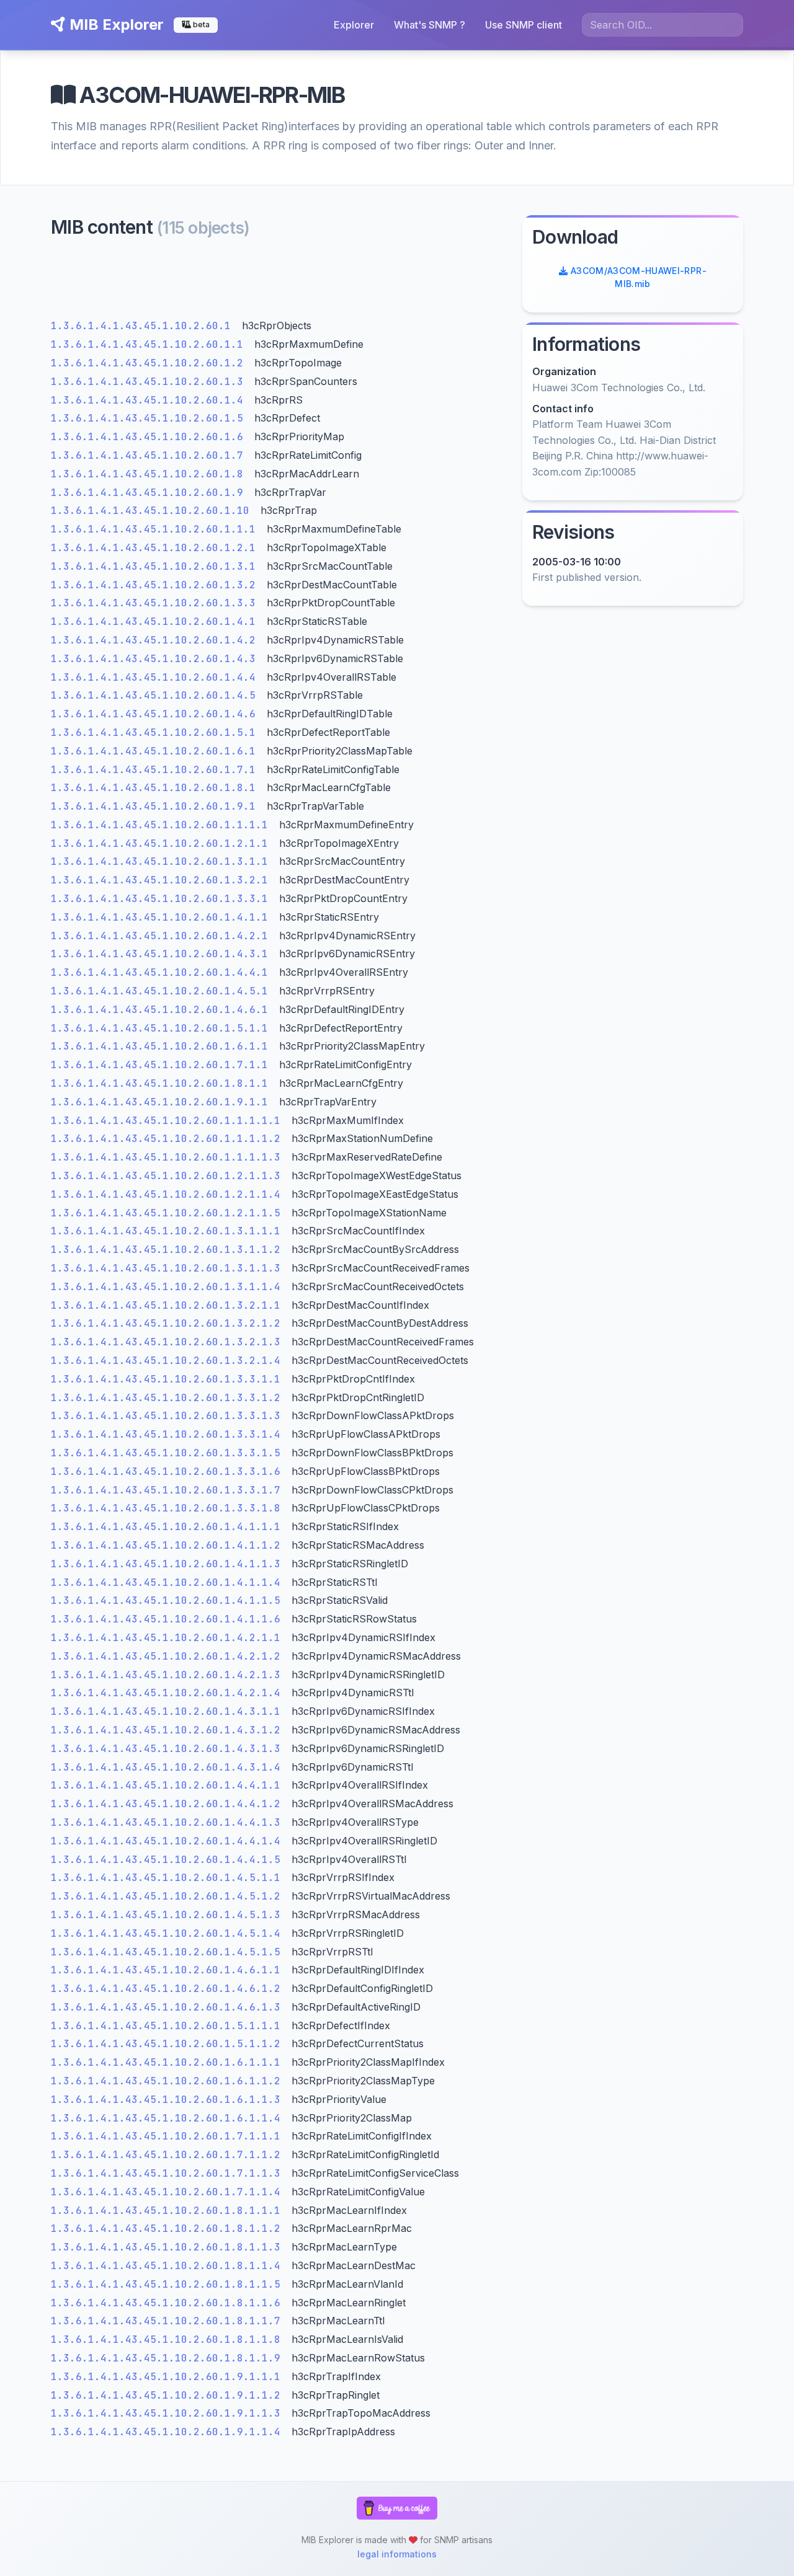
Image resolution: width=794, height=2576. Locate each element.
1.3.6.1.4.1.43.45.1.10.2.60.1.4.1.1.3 (169, 1564)
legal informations (397, 2554)
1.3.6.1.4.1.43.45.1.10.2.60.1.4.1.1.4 (169, 1582)
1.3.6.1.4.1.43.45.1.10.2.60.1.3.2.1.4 (169, 1361)
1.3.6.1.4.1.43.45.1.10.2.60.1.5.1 (156, 733)
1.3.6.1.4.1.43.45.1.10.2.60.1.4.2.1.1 (169, 1638)
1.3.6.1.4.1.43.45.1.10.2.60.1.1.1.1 (163, 825)
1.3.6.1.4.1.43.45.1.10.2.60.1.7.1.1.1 (169, 2136)
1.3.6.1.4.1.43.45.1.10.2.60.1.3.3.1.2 (169, 1398)
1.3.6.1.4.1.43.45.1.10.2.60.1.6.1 (156, 751)
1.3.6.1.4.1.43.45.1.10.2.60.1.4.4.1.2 (169, 1804)
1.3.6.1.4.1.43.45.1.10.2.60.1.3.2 (156, 585)
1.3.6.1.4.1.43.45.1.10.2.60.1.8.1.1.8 (169, 2339)
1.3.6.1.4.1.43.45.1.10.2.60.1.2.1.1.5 (169, 1213)
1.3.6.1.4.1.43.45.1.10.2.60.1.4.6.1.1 (169, 1970)
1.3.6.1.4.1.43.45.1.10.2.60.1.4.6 (156, 714)
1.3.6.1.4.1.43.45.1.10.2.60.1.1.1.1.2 (169, 1139)
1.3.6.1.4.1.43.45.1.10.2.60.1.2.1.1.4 (169, 1194)
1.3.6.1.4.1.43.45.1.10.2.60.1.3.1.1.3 (169, 1268)
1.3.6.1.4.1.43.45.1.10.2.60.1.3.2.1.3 (169, 1342)
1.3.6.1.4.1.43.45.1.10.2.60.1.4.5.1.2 (169, 1896)
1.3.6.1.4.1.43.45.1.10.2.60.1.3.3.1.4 (169, 1434)
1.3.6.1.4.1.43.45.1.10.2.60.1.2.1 (156, 548)
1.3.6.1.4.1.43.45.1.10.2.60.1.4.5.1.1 (169, 1878)
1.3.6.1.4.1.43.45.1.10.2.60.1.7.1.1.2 (169, 2155)
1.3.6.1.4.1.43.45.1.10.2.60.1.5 (150, 418)
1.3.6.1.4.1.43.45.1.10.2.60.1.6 (150, 437)
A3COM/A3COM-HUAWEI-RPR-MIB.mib (637, 277)
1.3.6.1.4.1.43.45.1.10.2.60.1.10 (153, 511)
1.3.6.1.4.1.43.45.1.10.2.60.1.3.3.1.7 (169, 1490)
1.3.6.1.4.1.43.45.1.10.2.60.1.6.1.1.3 (169, 2100)
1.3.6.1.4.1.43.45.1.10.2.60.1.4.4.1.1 (169, 1785)
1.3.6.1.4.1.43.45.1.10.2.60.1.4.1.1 (163, 917)
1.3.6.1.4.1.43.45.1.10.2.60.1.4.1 (156, 622)
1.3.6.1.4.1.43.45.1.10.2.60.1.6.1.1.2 (169, 2081)
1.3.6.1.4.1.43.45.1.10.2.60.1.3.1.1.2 (169, 1250)
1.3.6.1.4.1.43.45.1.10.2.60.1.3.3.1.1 (169, 1379)
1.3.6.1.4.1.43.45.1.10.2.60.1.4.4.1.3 (169, 1822)
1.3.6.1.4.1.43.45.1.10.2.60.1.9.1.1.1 (169, 2377)
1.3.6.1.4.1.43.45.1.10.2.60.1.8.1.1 (163, 1083)
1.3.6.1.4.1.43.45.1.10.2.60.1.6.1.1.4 (169, 2118)
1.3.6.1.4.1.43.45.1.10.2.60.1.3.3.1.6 (169, 1472)
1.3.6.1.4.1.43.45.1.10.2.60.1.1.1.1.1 (169, 1121)
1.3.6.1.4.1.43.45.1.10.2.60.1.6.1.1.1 (169, 2062)
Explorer (354, 25)
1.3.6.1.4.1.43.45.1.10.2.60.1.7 (150, 455)
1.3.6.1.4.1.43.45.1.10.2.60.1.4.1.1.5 (169, 1600)
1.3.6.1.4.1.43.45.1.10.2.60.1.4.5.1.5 (169, 1952)
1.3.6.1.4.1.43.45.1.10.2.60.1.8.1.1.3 (169, 2247)
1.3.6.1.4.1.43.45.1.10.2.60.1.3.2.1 (163, 880)
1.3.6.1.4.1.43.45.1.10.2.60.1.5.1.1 (163, 1028)
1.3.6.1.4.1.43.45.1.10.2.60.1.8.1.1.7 (169, 2321)
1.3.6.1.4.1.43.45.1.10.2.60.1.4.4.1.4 (169, 1841)
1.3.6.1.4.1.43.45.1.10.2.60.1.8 (150, 474)
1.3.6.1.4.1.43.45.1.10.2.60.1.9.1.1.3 (169, 2413)
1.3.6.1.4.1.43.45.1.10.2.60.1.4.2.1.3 (169, 1675)
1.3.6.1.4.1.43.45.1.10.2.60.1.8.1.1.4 (169, 2266)
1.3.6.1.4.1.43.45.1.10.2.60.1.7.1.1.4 (169, 2192)
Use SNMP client (524, 25)
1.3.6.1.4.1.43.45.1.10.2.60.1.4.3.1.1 (169, 1711)
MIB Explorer (115, 24)
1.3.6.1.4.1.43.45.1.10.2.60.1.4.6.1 (163, 1010)
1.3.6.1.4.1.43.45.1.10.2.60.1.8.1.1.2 (169, 2229)
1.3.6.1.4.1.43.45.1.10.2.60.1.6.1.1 (163, 1046)
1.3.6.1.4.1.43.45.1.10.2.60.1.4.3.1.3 (169, 1749)
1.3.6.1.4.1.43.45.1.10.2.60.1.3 (150, 382)
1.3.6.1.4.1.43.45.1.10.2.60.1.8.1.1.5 (169, 2284)
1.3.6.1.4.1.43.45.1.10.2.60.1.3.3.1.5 (169, 1453)
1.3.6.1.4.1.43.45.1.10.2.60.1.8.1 (156, 788)
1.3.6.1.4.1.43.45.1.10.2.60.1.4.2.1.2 (169, 1656)
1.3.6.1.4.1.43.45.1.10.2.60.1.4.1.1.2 (169, 1545)
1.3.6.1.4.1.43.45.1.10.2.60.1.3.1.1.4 (169, 1287)
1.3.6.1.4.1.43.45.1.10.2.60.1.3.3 (156, 603)
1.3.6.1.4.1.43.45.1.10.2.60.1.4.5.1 (163, 991)
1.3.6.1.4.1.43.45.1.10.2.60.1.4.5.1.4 (169, 1933)
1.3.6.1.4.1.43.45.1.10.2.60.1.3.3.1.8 (169, 1508)
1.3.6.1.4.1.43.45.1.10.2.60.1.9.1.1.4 (169, 2432)
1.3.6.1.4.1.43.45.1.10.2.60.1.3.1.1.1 (169, 1231)
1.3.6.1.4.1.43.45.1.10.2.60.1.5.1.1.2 (169, 2044)
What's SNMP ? (430, 25)
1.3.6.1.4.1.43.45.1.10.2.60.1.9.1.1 (163, 1102)
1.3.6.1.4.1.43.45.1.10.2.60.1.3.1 (156, 566)
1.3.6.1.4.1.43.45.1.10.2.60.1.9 (150, 493)
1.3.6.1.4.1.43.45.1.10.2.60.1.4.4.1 (163, 972)
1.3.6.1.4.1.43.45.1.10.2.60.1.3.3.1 (163, 899)
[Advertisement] (279, 282)
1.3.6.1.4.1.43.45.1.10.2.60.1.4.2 (156, 640)
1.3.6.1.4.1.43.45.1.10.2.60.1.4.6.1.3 (169, 2007)
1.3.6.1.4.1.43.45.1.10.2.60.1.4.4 (156, 677)
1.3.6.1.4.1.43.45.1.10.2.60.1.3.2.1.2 (169, 1323)
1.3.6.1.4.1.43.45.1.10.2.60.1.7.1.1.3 (169, 2173)
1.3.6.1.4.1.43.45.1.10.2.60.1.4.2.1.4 (169, 1693)
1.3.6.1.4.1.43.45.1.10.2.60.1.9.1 (156, 806)
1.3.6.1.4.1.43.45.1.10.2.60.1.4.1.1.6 (169, 1619)
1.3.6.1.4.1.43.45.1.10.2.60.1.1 (150, 344)
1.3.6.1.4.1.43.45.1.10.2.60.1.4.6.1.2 (169, 1989)
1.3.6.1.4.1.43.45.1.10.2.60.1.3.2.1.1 (169, 1305)
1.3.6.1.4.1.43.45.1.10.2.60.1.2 (150, 363)
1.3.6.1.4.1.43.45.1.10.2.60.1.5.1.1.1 (169, 2026)
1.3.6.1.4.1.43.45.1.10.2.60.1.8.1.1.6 (169, 2303)
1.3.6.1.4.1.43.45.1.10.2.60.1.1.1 (156, 529)
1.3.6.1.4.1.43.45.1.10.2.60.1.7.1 (156, 770)
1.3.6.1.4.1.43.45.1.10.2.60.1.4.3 (156, 659)
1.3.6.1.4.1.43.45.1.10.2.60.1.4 (150, 400)
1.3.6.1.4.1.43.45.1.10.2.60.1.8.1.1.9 (169, 2358)
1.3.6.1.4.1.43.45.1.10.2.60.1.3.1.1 (163, 861)
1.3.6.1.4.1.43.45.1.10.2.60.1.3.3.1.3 (169, 1416)
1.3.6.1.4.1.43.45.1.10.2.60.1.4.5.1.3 (169, 1915)
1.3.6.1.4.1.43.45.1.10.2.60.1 (144, 326)
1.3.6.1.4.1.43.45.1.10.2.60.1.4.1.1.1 (169, 1527)
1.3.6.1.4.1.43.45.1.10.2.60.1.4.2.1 (163, 936)
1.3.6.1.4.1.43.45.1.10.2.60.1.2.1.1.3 (169, 1176)
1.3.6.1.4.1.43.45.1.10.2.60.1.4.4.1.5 (169, 1860)
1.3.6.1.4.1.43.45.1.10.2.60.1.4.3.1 (163, 954)
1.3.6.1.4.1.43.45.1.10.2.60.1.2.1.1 (163, 843)
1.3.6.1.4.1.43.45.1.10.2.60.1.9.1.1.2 (169, 2395)
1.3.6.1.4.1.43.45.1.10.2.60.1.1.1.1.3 (169, 1157)
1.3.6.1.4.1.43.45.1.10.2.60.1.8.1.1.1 (169, 2211)
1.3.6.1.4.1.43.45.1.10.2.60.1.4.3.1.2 (169, 1730)
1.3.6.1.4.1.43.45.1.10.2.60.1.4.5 (156, 695)
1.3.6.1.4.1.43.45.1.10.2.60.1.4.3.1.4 (169, 1767)
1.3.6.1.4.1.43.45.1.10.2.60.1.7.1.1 (163, 1065)
